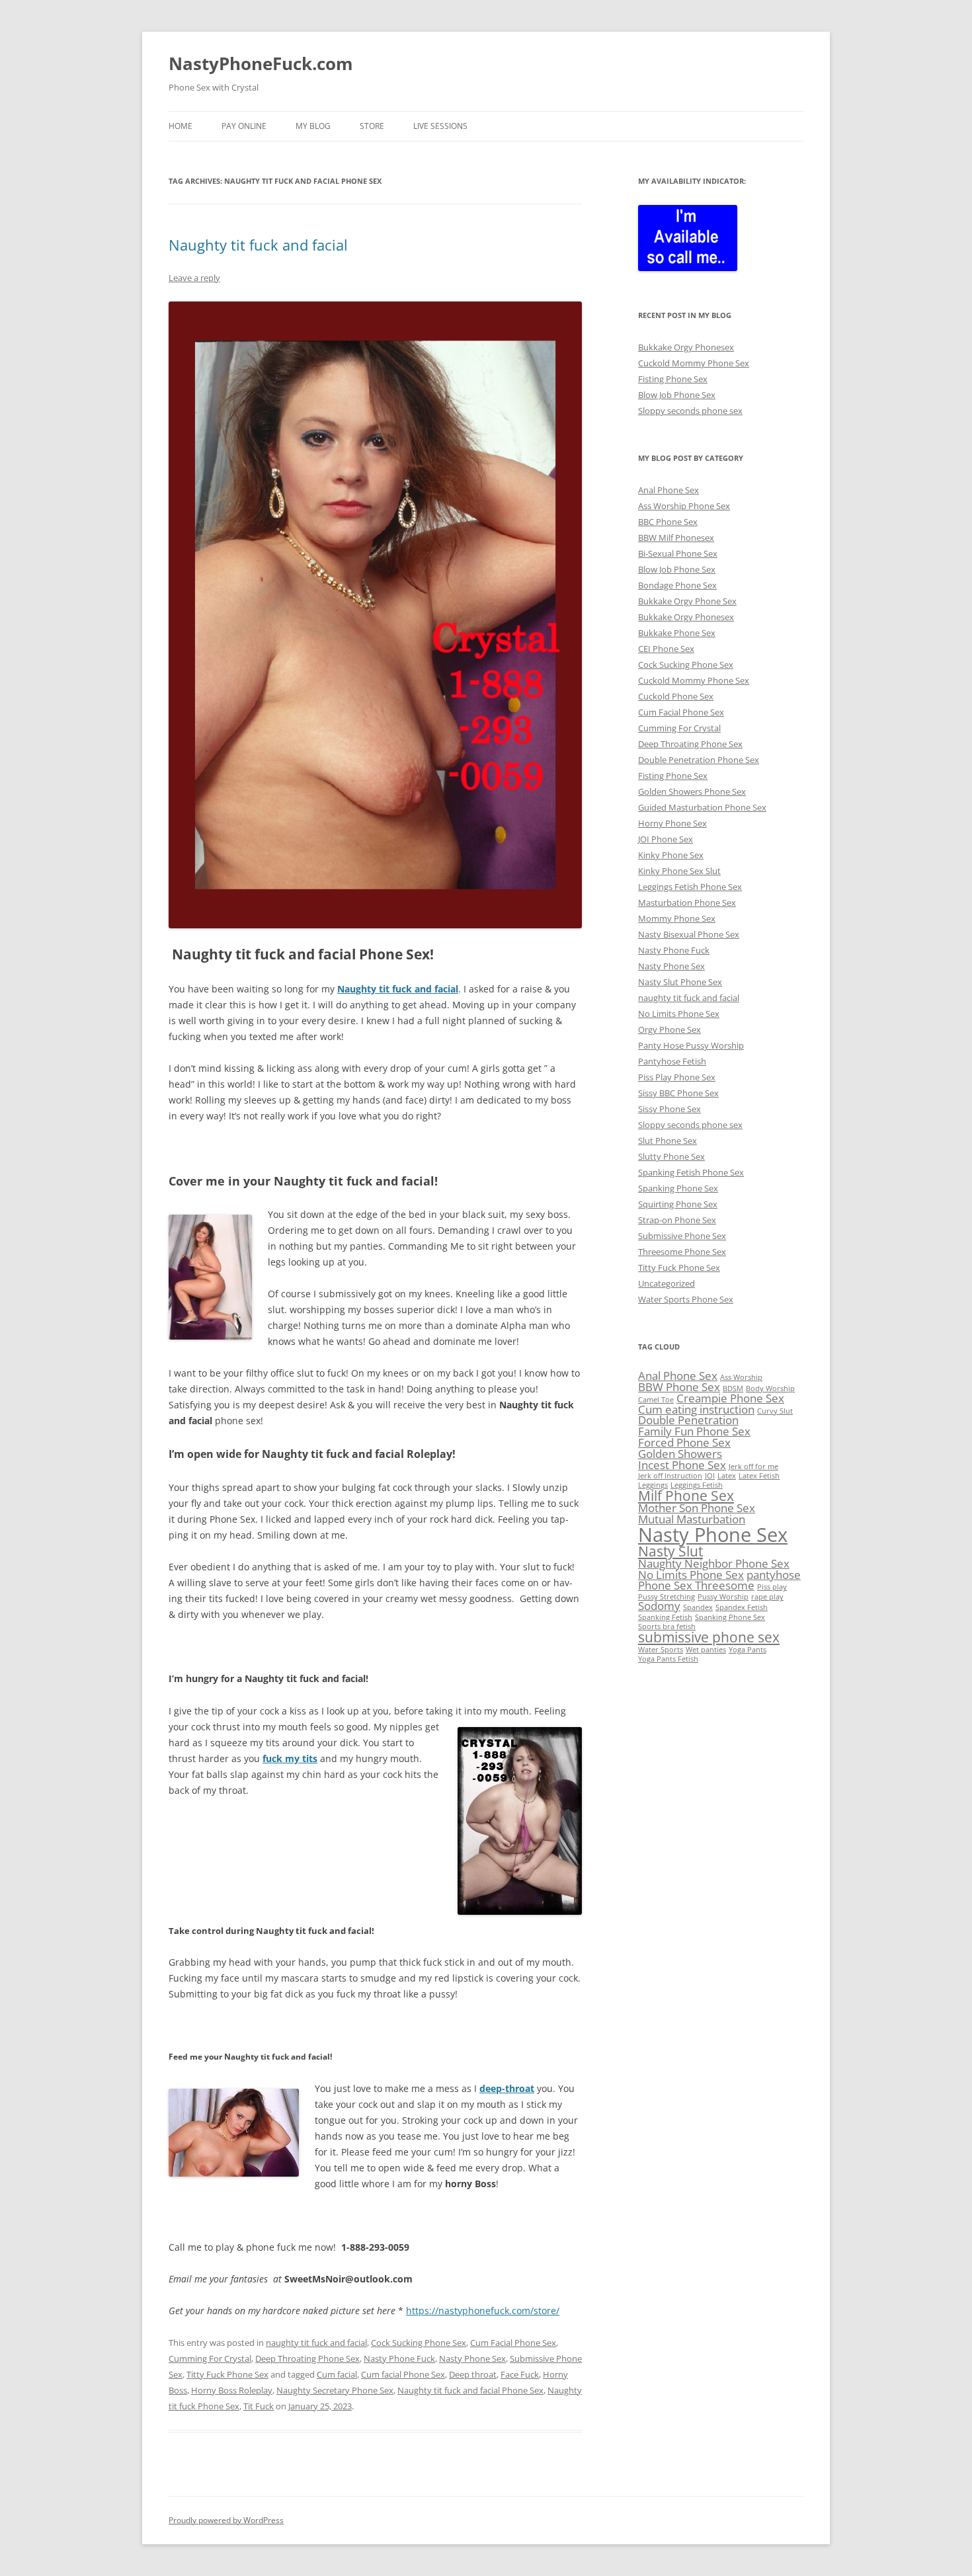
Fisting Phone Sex (673, 379)
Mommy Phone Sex (677, 918)
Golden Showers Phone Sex (692, 791)
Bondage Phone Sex (677, 585)
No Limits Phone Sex (679, 1014)
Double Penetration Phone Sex (699, 760)
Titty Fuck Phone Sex (227, 2374)
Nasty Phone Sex (472, 2358)
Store (372, 126)
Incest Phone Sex (682, 1465)
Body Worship (770, 1389)
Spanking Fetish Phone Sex (691, 1172)
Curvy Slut (775, 1411)
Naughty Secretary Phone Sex (335, 2390)
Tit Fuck (259, 2406)
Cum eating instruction (696, 1409)
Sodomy (659, 1606)
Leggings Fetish (697, 1485)
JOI (710, 1476)
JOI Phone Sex (666, 839)
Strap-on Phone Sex (677, 1220)
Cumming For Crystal (210, 2358)
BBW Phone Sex (679, 1387)
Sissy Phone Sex (669, 1109)
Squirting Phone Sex (678, 1204)
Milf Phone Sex (686, 1496)
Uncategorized (667, 1283)
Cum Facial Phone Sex (513, 2343)
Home (181, 126)
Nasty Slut (670, 1551)
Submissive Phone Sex (682, 1236)
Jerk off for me (753, 1467)
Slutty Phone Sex (671, 1156)
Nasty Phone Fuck (399, 2358)
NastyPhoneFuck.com (261, 63)
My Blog (313, 126)
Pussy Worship (723, 1597)
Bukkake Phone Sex (677, 633)
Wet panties (706, 1650)
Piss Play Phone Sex (677, 1077)
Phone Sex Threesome (696, 1585)
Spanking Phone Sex (678, 1188)
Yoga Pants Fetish (668, 1659)
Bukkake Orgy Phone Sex (687, 601)
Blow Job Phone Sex (677, 395)
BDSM (733, 1389)
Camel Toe (656, 1400)
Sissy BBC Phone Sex (678, 1093)
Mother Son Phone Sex (697, 1508)
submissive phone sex (709, 1637)
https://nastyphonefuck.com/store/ (483, 2311)
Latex (727, 1476)
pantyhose (774, 1575)
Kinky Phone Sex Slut (679, 871)
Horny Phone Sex (672, 823)
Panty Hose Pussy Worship (691, 1045)
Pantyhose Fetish (672, 1061)
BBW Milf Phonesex (676, 538)
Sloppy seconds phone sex (690, 411)
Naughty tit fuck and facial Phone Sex (470, 2390)
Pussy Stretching (667, 1597)
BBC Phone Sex (668, 522)
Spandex (698, 1607)
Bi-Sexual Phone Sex (678, 553)
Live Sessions (440, 126)
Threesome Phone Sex (682, 1252)
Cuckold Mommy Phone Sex (694, 363)
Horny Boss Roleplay (232, 2390)
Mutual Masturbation (692, 1519)
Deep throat (473, 2374)
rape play (767, 1597)
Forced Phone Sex (684, 1442)
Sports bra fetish (667, 1627)
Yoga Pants (748, 1650)
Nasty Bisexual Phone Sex (689, 934)
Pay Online (244, 126)
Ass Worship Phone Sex (684, 506)
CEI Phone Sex (666, 649)
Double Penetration (688, 1420)
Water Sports (661, 1650)
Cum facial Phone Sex (403, 2374)
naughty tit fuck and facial (316, 2343)
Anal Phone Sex (668, 490)
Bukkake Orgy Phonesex (686, 347)
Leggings (653, 1485)
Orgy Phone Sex (669, 1029)
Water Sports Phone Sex (686, 1299)
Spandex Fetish (742, 1607)
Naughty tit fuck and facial (258, 245)
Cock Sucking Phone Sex (419, 2343)
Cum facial (337, 2374)
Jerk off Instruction (670, 1476)
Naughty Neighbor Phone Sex (714, 1563)
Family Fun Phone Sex (694, 1431)
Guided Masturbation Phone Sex (702, 807)
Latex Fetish (759, 1476)
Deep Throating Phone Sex (307, 2358)
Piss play (772, 1587)
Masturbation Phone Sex (687, 903)
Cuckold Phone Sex (676, 696)
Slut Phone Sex (668, 1141)
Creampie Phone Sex (730, 1398)
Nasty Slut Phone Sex (680, 982)
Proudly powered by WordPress (226, 2520)
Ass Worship (741, 1377)
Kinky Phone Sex (671, 855)
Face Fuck (520, 2374)
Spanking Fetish (665, 1617)
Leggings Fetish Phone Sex (690, 887)
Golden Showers (680, 1454)
